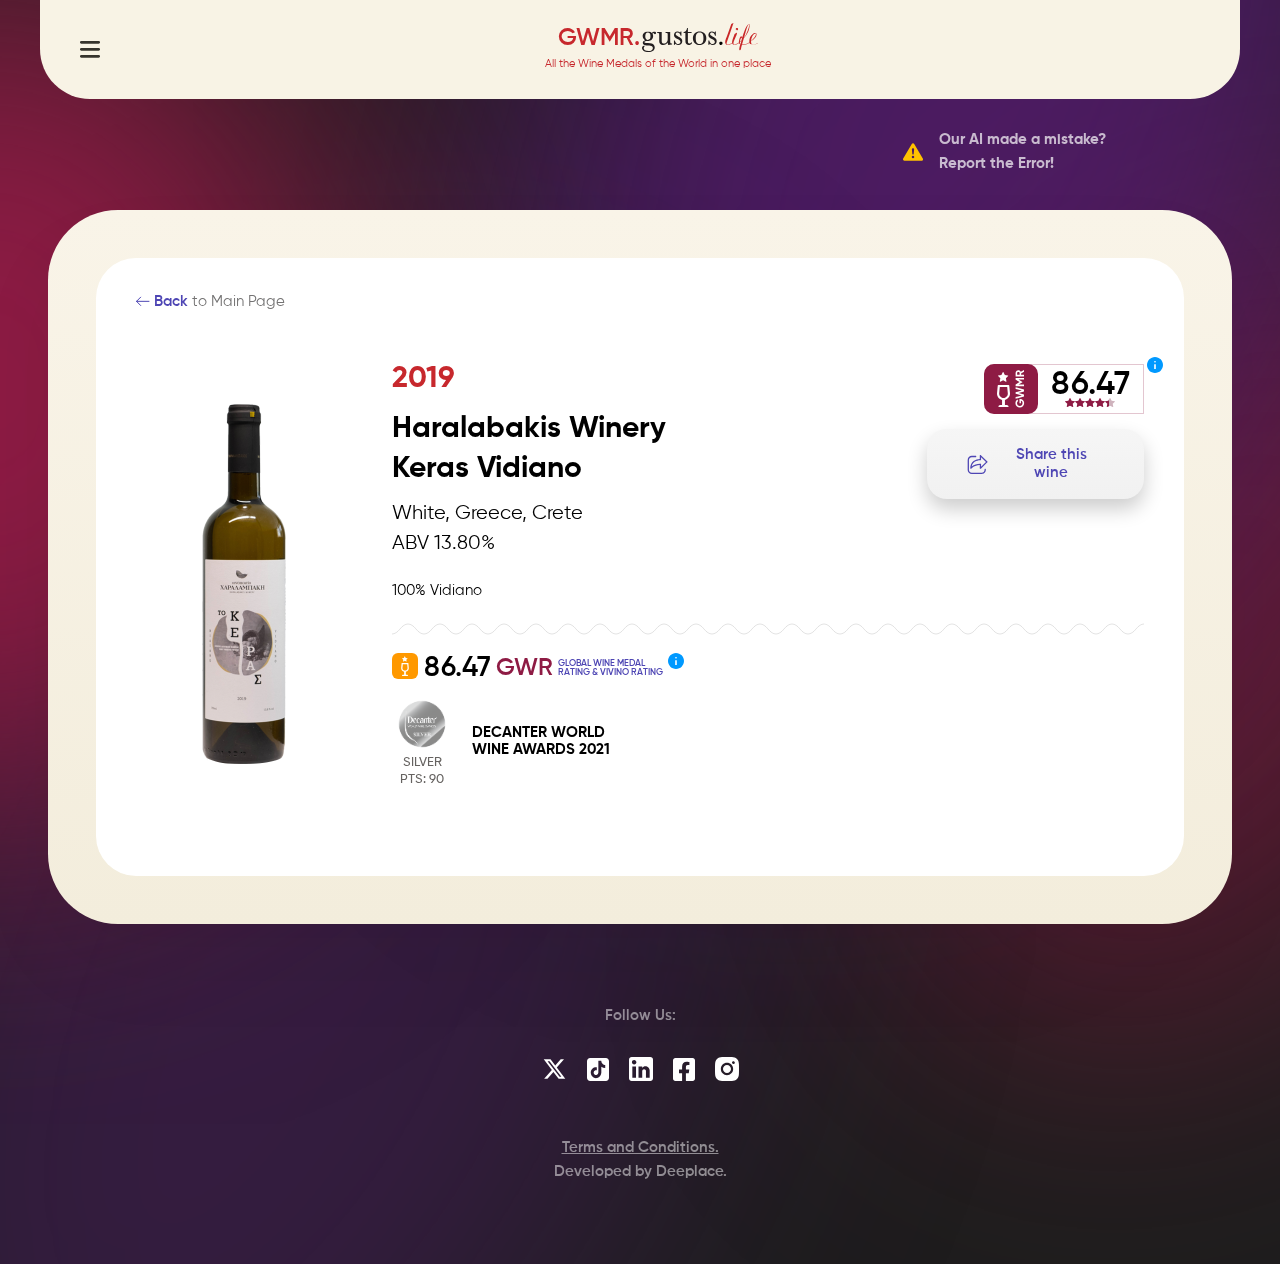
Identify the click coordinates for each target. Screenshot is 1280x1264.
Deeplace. (691, 1171)
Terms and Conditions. (640, 1147)
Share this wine (1051, 463)
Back (169, 301)
